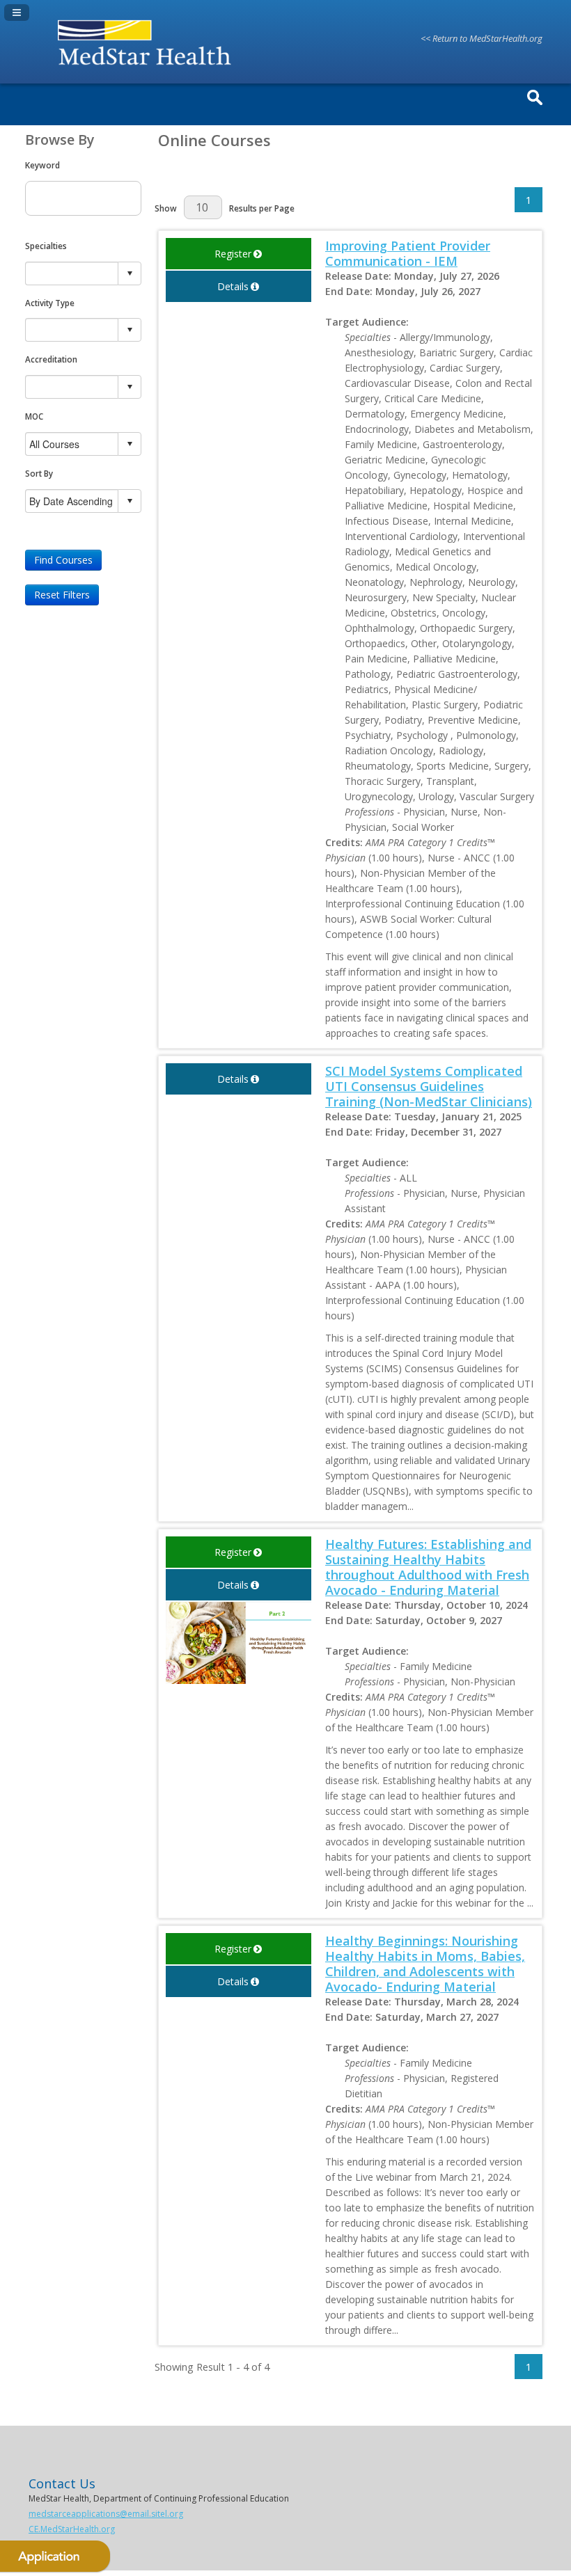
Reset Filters (62, 595)
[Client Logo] (148, 67)
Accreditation (51, 359)
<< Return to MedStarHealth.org (482, 38)
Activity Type (50, 303)
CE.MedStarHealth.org (72, 2529)
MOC (34, 416)
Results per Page (262, 208)
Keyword (42, 165)
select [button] (130, 273)
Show (166, 208)
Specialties (46, 246)
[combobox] (72, 273)
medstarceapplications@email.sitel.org (106, 2514)
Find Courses (63, 560)
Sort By (39, 473)
